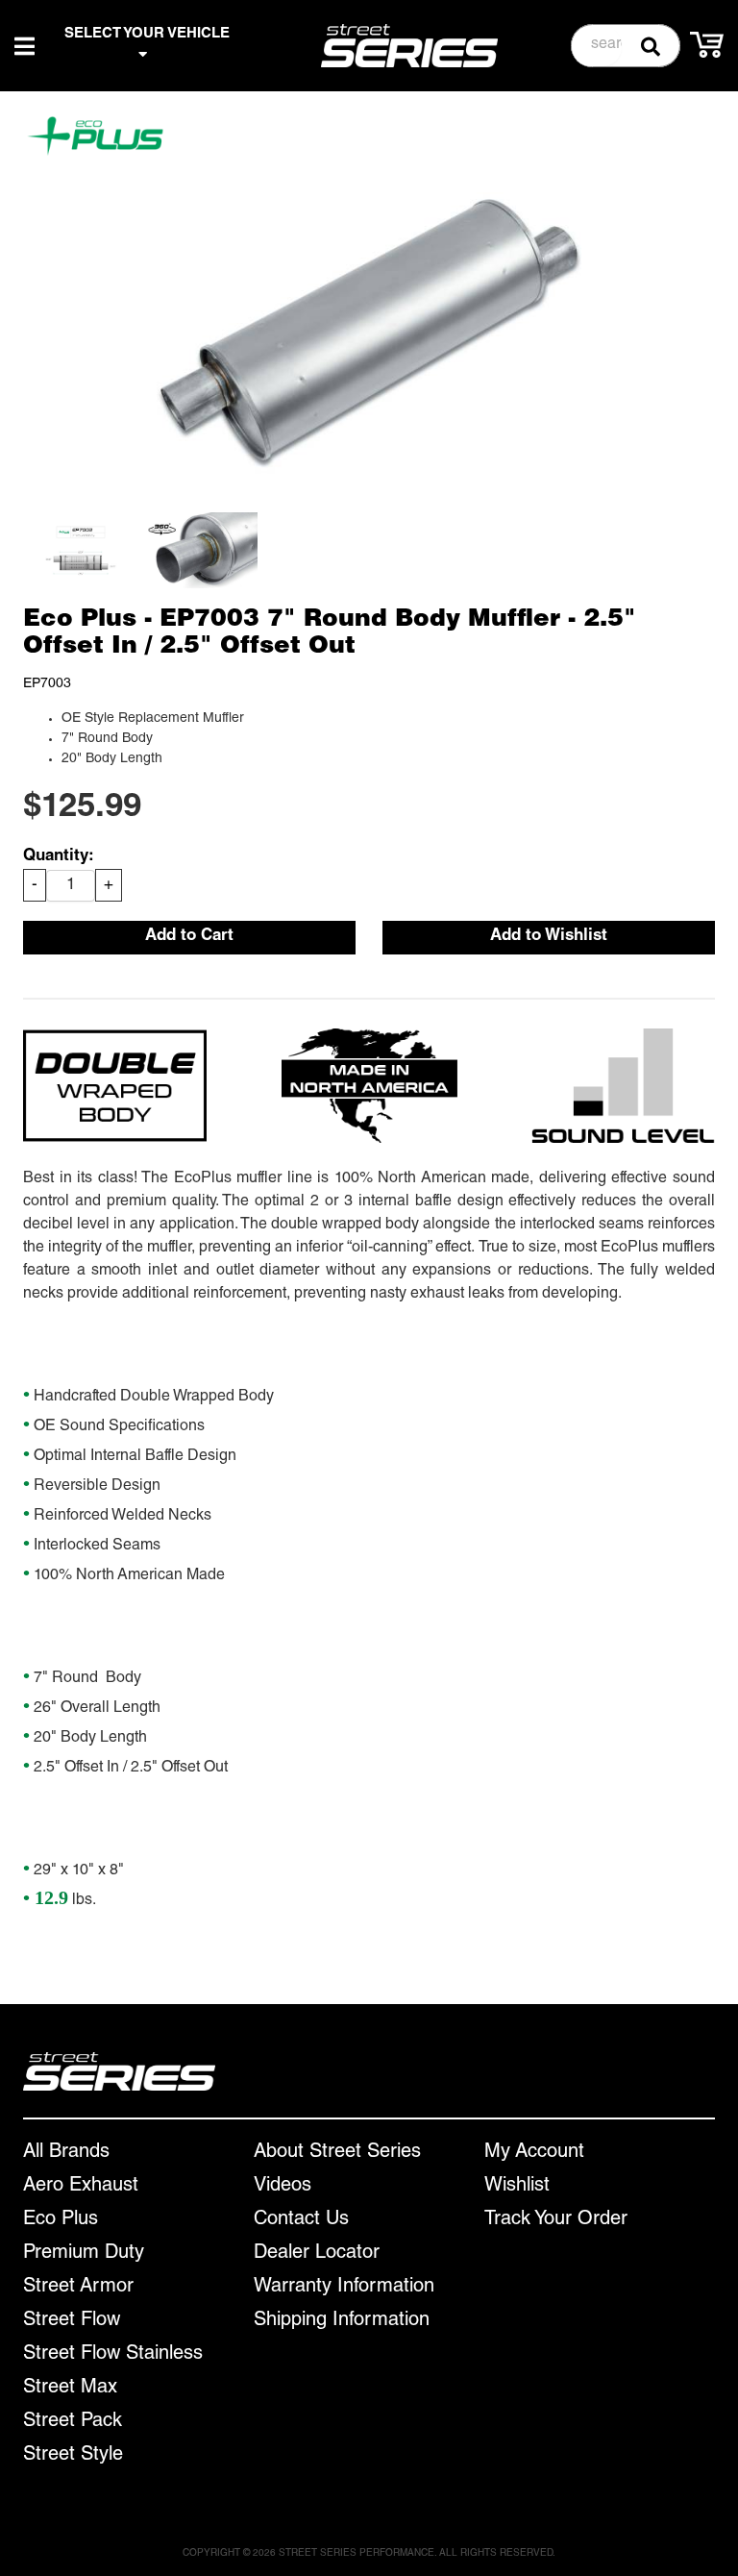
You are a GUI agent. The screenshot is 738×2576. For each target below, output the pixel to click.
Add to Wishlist (549, 937)
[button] (626, 46)
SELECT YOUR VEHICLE (147, 34)
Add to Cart (189, 937)
